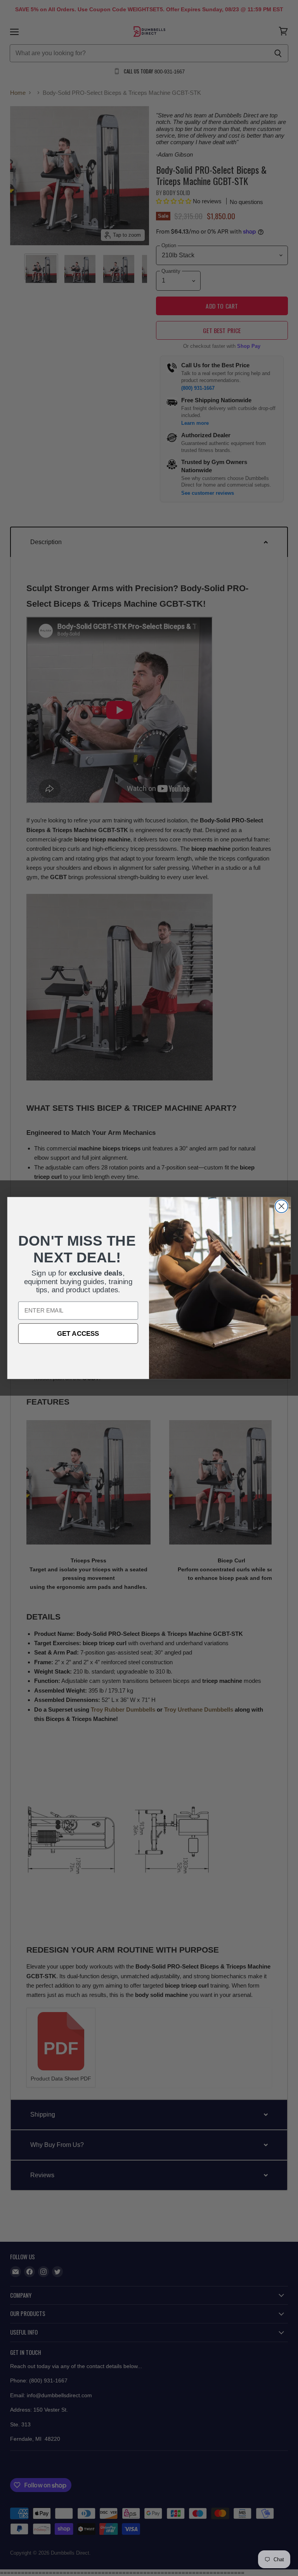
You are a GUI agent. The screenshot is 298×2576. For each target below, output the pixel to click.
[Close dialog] (282, 1206)
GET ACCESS (78, 1333)
